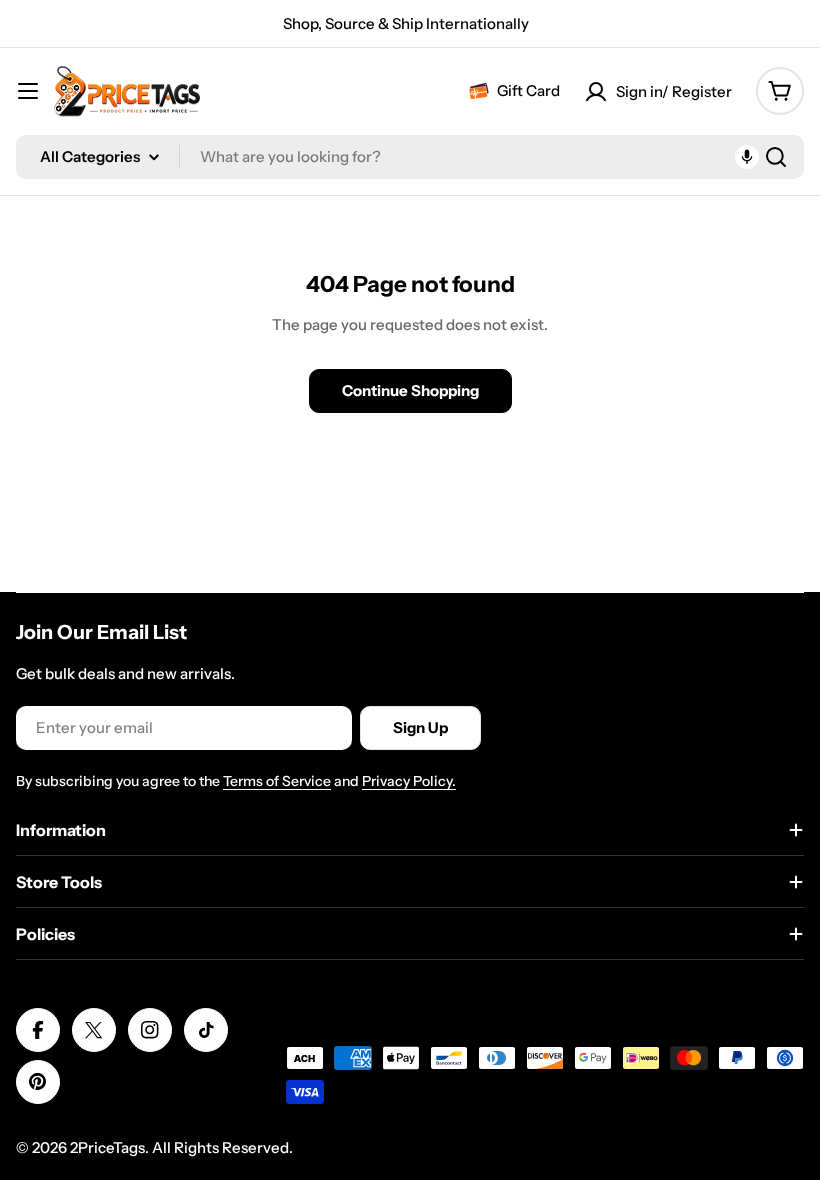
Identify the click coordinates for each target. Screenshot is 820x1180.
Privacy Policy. (409, 781)
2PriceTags (107, 1147)
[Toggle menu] (28, 91)
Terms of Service (277, 781)
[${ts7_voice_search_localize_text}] (747, 157)
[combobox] (410, 157)
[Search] (776, 157)
